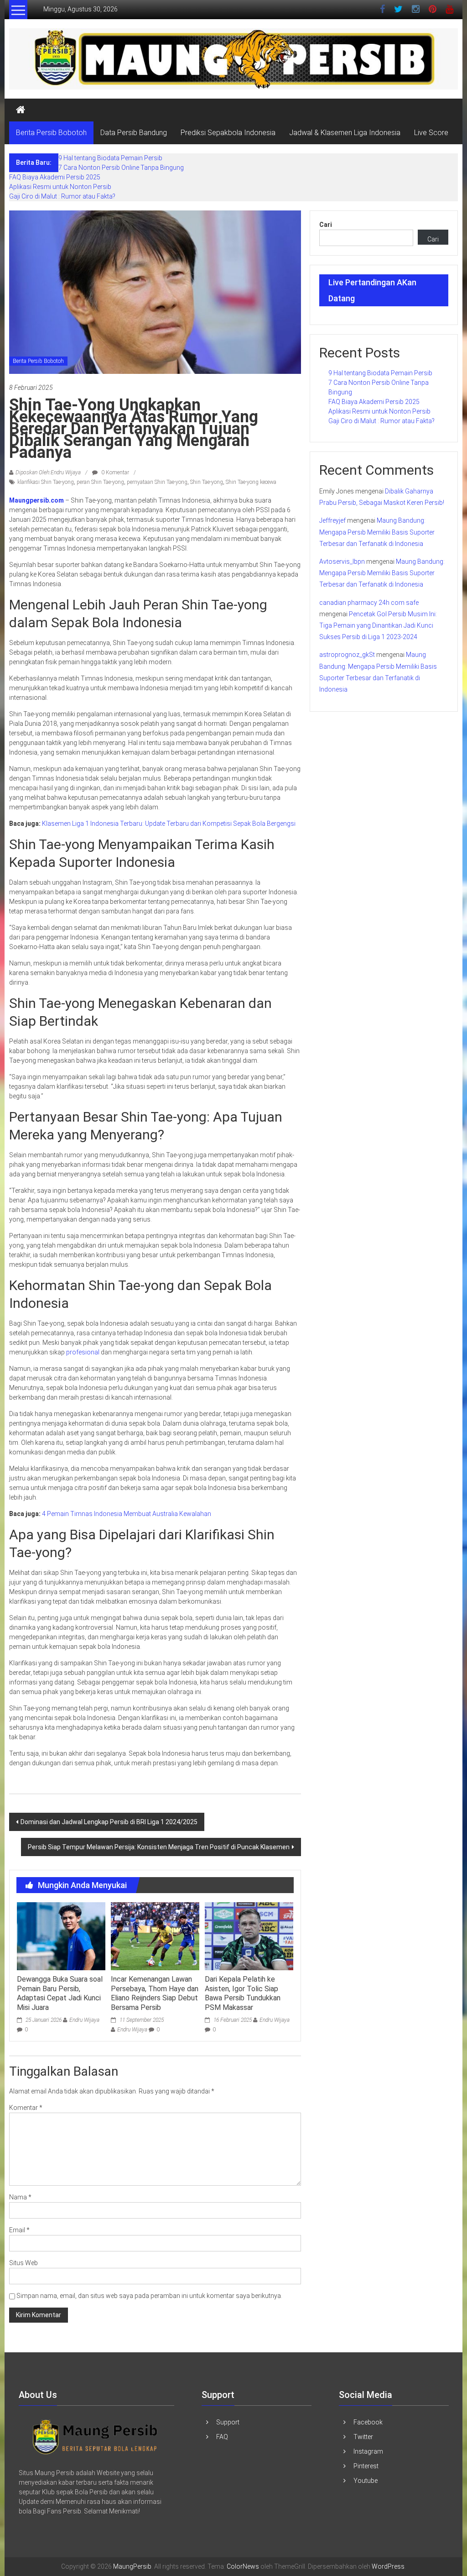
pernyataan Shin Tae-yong (157, 482)
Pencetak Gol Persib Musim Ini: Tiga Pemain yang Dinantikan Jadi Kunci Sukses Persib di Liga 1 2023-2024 (378, 625)
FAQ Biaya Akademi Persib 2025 (55, 177)
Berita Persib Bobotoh (51, 133)
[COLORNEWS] (95, 2436)
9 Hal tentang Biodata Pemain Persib (110, 158)
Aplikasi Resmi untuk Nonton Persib (60, 187)
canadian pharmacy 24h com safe (369, 603)
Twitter (363, 2437)
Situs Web (23, 2263)
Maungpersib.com (36, 500)
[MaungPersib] (21, 110)
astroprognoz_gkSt (347, 655)
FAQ (222, 2437)
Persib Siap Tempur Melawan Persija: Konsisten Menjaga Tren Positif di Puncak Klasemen (159, 1847)
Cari (326, 225)
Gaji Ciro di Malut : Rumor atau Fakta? (62, 196)
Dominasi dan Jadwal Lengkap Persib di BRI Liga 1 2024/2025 (109, 1822)
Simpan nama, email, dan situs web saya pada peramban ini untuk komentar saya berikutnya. (149, 2296)
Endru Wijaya (84, 2020)
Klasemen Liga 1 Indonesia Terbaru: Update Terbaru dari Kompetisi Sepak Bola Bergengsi (169, 824)
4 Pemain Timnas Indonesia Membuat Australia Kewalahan (127, 1514)
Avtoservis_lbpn (342, 561)
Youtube (366, 2481)
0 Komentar (114, 472)
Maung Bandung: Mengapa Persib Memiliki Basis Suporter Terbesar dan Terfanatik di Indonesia (377, 532)
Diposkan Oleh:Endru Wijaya (48, 472)
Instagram (368, 2451)
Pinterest (366, 2466)
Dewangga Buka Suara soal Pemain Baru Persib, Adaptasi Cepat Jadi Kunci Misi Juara (60, 1993)
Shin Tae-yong (207, 482)
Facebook (368, 2422)
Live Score (431, 133)
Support (228, 2422)
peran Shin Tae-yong (100, 482)
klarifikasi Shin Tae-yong (46, 482)
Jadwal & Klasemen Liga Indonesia (345, 133)
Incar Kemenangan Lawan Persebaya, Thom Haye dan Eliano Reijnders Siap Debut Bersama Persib (155, 1993)
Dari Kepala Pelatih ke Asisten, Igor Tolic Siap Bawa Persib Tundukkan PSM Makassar (243, 1993)
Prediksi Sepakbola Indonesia (228, 133)
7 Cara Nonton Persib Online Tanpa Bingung (121, 168)
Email (19, 2230)
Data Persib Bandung (134, 133)
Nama (20, 2197)
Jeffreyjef (332, 520)
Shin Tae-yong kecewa (251, 482)
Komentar (26, 2108)
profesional (83, 1352)
